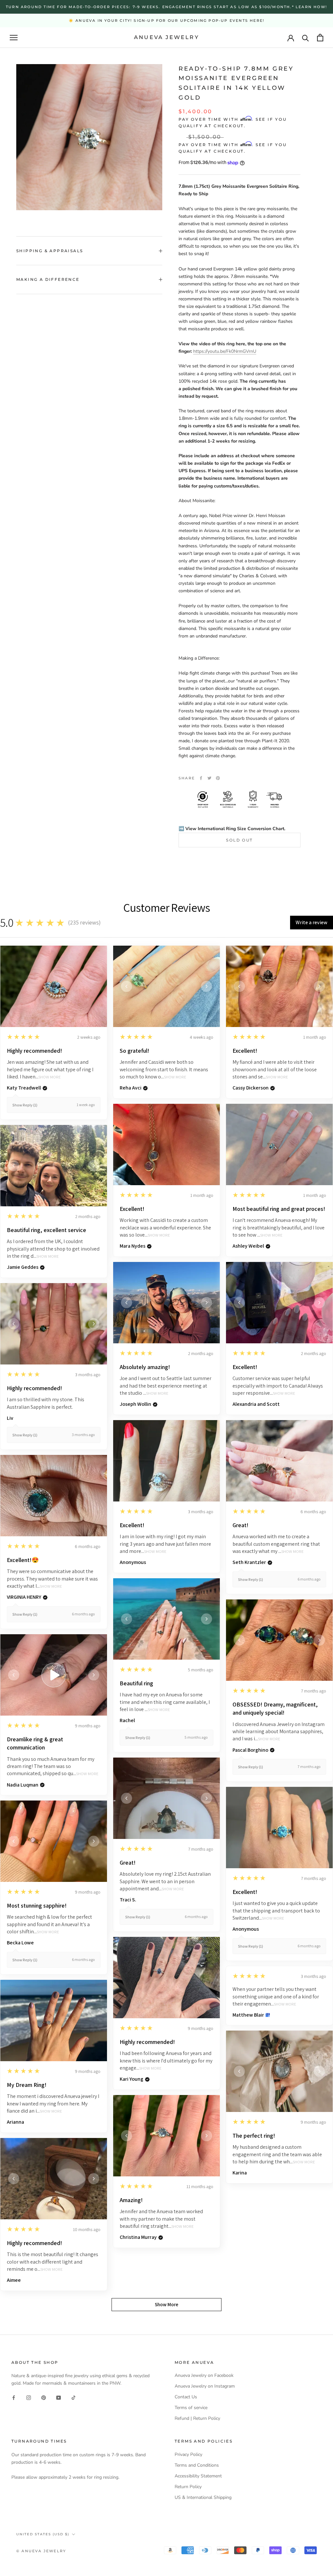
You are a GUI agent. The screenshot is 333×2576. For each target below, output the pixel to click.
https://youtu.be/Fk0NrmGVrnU (225, 351)
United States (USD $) (43, 2534)
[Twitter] (209, 778)
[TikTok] (73, 2398)
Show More (50, 1077)
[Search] (306, 38)
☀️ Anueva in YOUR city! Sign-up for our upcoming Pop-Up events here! (166, 21)
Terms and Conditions (197, 2465)
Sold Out (239, 840)
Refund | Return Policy (197, 2418)
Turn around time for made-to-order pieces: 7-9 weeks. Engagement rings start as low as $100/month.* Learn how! (166, 7)
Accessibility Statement (198, 2476)
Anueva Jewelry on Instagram (205, 2386)
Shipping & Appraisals (50, 251)
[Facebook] (201, 778)
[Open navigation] (14, 38)
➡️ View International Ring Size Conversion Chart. (232, 829)
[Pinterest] (218, 778)
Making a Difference (48, 279)
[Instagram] (29, 2398)
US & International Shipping (203, 2497)
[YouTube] (59, 2398)
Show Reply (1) (25, 1105)
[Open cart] (320, 38)
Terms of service (191, 2408)
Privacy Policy (188, 2454)
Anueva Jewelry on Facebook (204, 2375)
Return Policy (188, 2487)
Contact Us (186, 2397)
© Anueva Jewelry (41, 2551)
